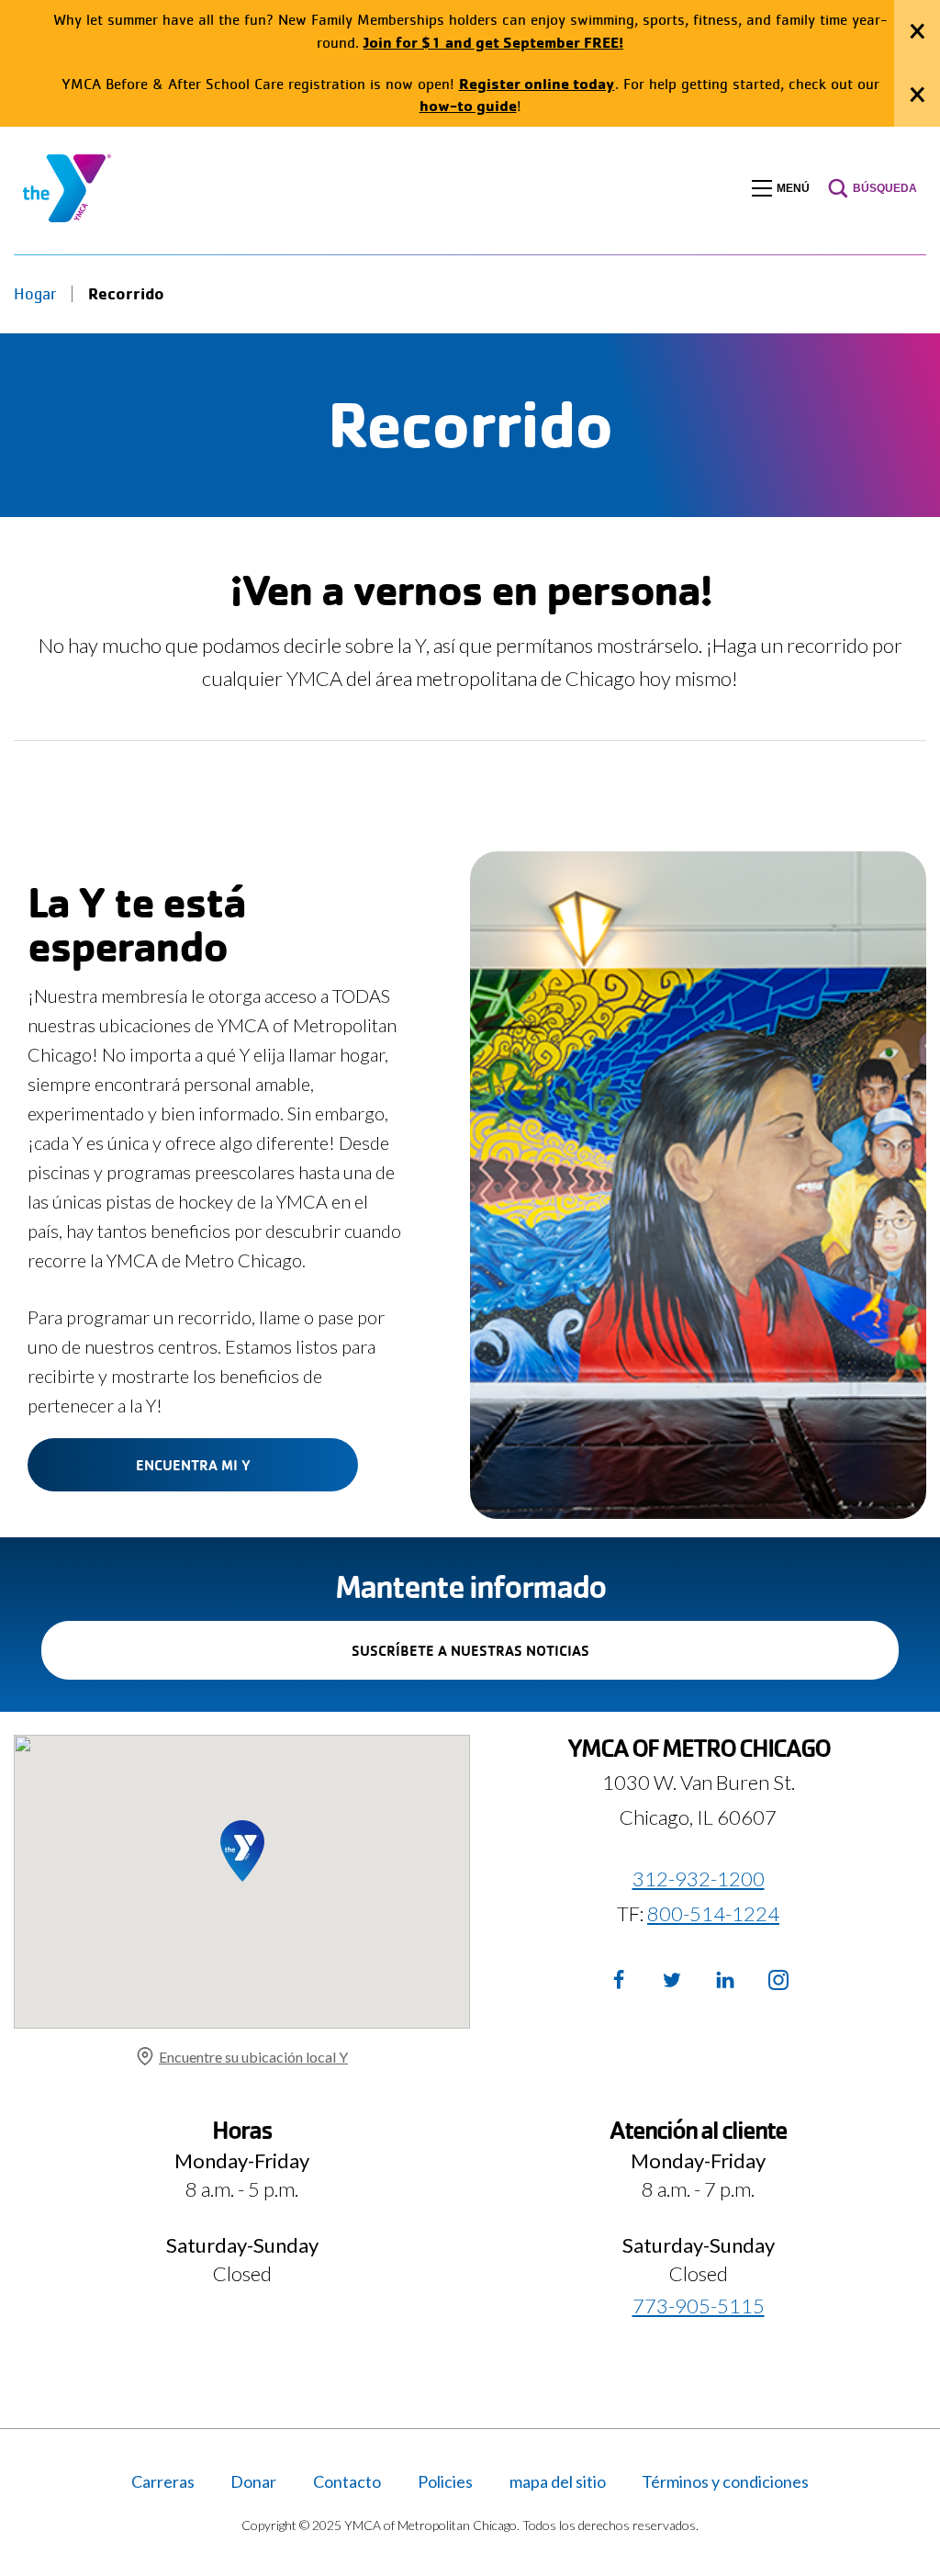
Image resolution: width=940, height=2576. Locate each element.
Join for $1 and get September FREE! (493, 42)
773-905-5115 (699, 2306)
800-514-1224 (713, 1913)
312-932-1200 (699, 1879)
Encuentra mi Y (193, 1465)
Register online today (537, 83)
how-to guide (468, 105)
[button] (781, 188)
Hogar (35, 294)
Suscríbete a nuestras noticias (502, 1660)
